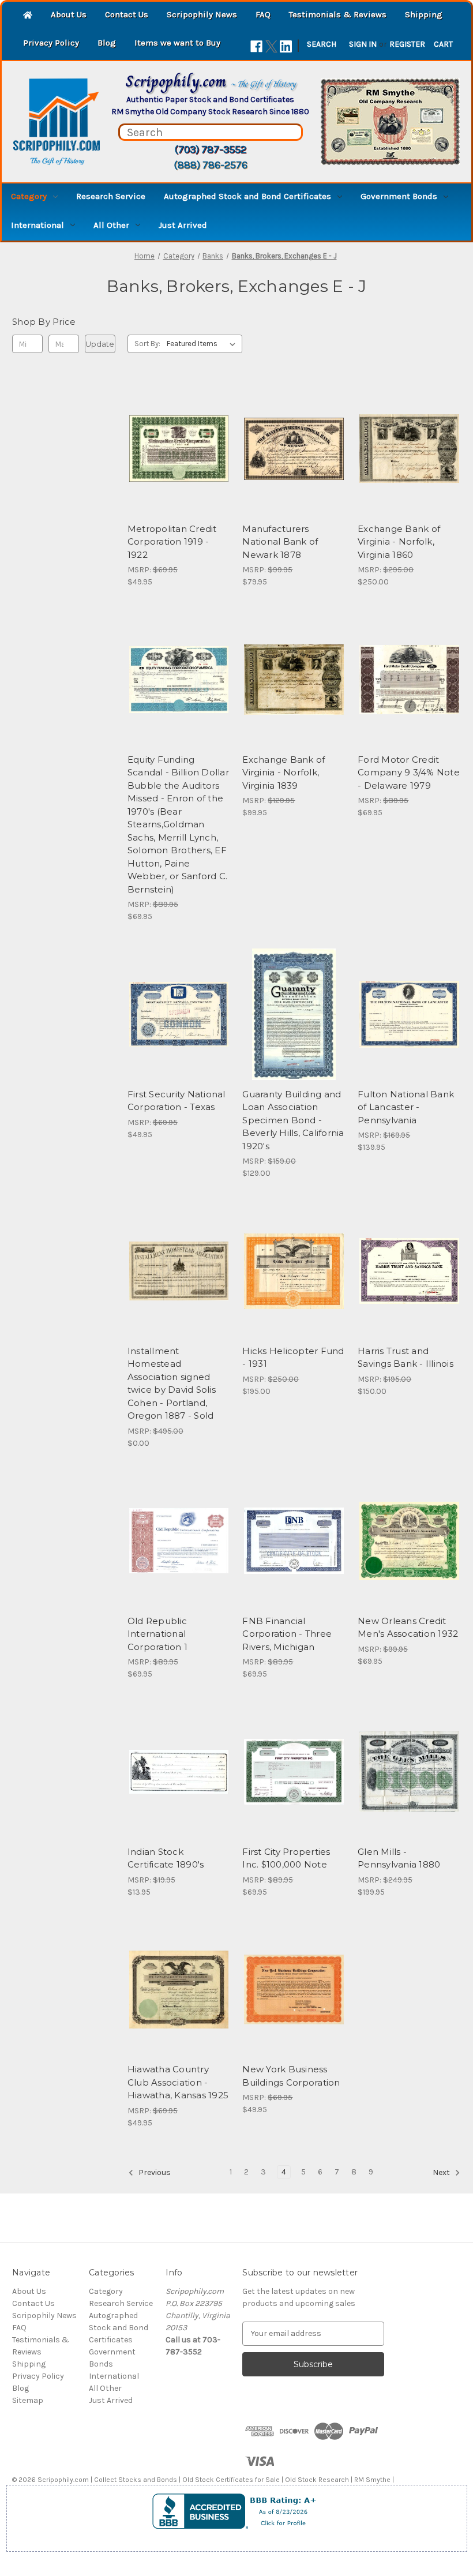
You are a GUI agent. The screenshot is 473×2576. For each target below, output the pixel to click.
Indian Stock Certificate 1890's (166, 1858)
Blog (107, 43)
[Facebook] (256, 46)
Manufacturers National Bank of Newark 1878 (280, 542)
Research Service (111, 196)
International (37, 225)
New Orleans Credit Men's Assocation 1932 (408, 1628)
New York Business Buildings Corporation (291, 2076)
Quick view (169, 428)
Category (29, 196)
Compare (175, 449)
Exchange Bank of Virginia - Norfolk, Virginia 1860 (399, 542)
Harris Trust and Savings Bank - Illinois (406, 1358)
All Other (111, 225)
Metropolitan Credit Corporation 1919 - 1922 (172, 542)
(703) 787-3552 (210, 149)
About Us (69, 14)
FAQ (263, 14)
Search (322, 44)
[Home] (28, 16)
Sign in (363, 44)
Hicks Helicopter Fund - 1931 (293, 1358)
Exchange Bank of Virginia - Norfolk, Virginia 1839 (284, 773)
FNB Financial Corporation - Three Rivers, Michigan (287, 1634)
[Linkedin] (286, 46)
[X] (271, 46)
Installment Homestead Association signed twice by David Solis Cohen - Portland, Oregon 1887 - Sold (172, 1383)
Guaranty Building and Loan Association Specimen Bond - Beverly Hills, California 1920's (293, 1120)
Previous (154, 2172)
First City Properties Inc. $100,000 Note (286, 1858)
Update (100, 344)
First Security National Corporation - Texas (177, 1101)
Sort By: (147, 344)
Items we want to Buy (177, 43)
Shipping (424, 14)
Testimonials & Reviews (338, 14)
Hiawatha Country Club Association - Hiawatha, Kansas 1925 (178, 2082)
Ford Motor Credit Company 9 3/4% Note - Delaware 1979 (409, 773)
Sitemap (28, 2400)
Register (407, 44)
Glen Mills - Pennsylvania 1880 (399, 1858)
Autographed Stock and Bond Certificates (247, 196)
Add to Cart (294, 469)
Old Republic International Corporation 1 (157, 1634)
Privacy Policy (51, 43)
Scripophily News (202, 14)
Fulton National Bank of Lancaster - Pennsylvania (406, 1107)
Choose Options (179, 469)
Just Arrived (183, 225)
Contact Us (127, 14)
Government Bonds (399, 196)
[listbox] (203, 344)
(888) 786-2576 (211, 165)
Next (442, 2172)
